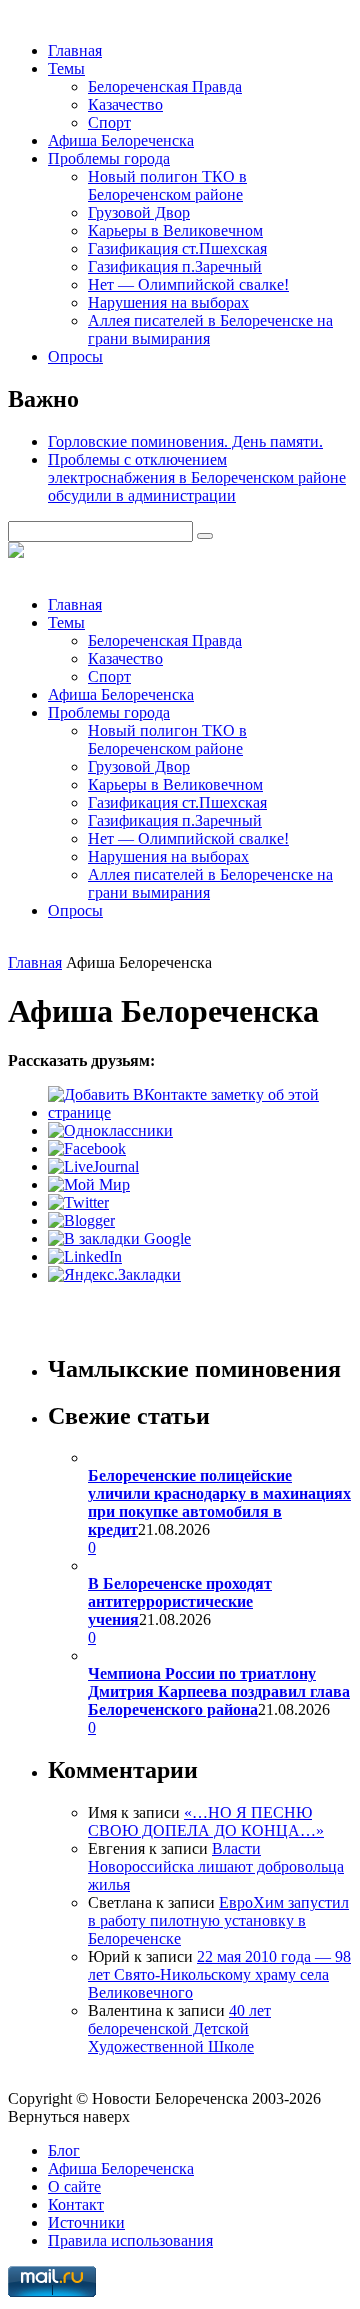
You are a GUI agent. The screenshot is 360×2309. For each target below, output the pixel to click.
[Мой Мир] (89, 1184)
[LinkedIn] (85, 1256)
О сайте (74, 2186)
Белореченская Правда (165, 86)
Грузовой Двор (139, 212)
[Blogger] (81, 1220)
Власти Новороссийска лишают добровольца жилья (216, 1866)
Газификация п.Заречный (175, 266)
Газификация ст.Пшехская (177, 248)
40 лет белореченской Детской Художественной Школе (179, 2028)
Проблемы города (109, 158)
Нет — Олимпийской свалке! (188, 284)
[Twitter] (78, 1202)
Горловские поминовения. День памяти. (185, 441)
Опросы (75, 356)
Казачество (125, 104)
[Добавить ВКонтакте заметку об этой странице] (200, 1112)
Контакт (76, 2204)
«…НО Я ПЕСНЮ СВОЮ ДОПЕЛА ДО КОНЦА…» (206, 1821)
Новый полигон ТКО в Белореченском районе (167, 185)
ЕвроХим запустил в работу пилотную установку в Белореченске (218, 1920)
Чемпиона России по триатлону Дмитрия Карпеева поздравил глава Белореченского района (219, 1691)
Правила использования (130, 2240)
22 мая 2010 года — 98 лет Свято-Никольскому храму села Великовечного (219, 1974)
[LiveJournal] (93, 1166)
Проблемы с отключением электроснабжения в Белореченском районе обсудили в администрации (197, 477)
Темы (66, 68)
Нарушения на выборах (168, 302)
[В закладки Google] (119, 1238)
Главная (75, 50)
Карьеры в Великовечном (175, 230)
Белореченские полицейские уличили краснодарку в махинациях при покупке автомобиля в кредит (219, 1502)
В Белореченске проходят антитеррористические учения (180, 1601)
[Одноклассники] (110, 1130)
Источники (86, 2222)
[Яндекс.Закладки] (114, 1274)
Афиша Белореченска (121, 140)
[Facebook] (87, 1148)
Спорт (109, 122)
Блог (64, 2150)
